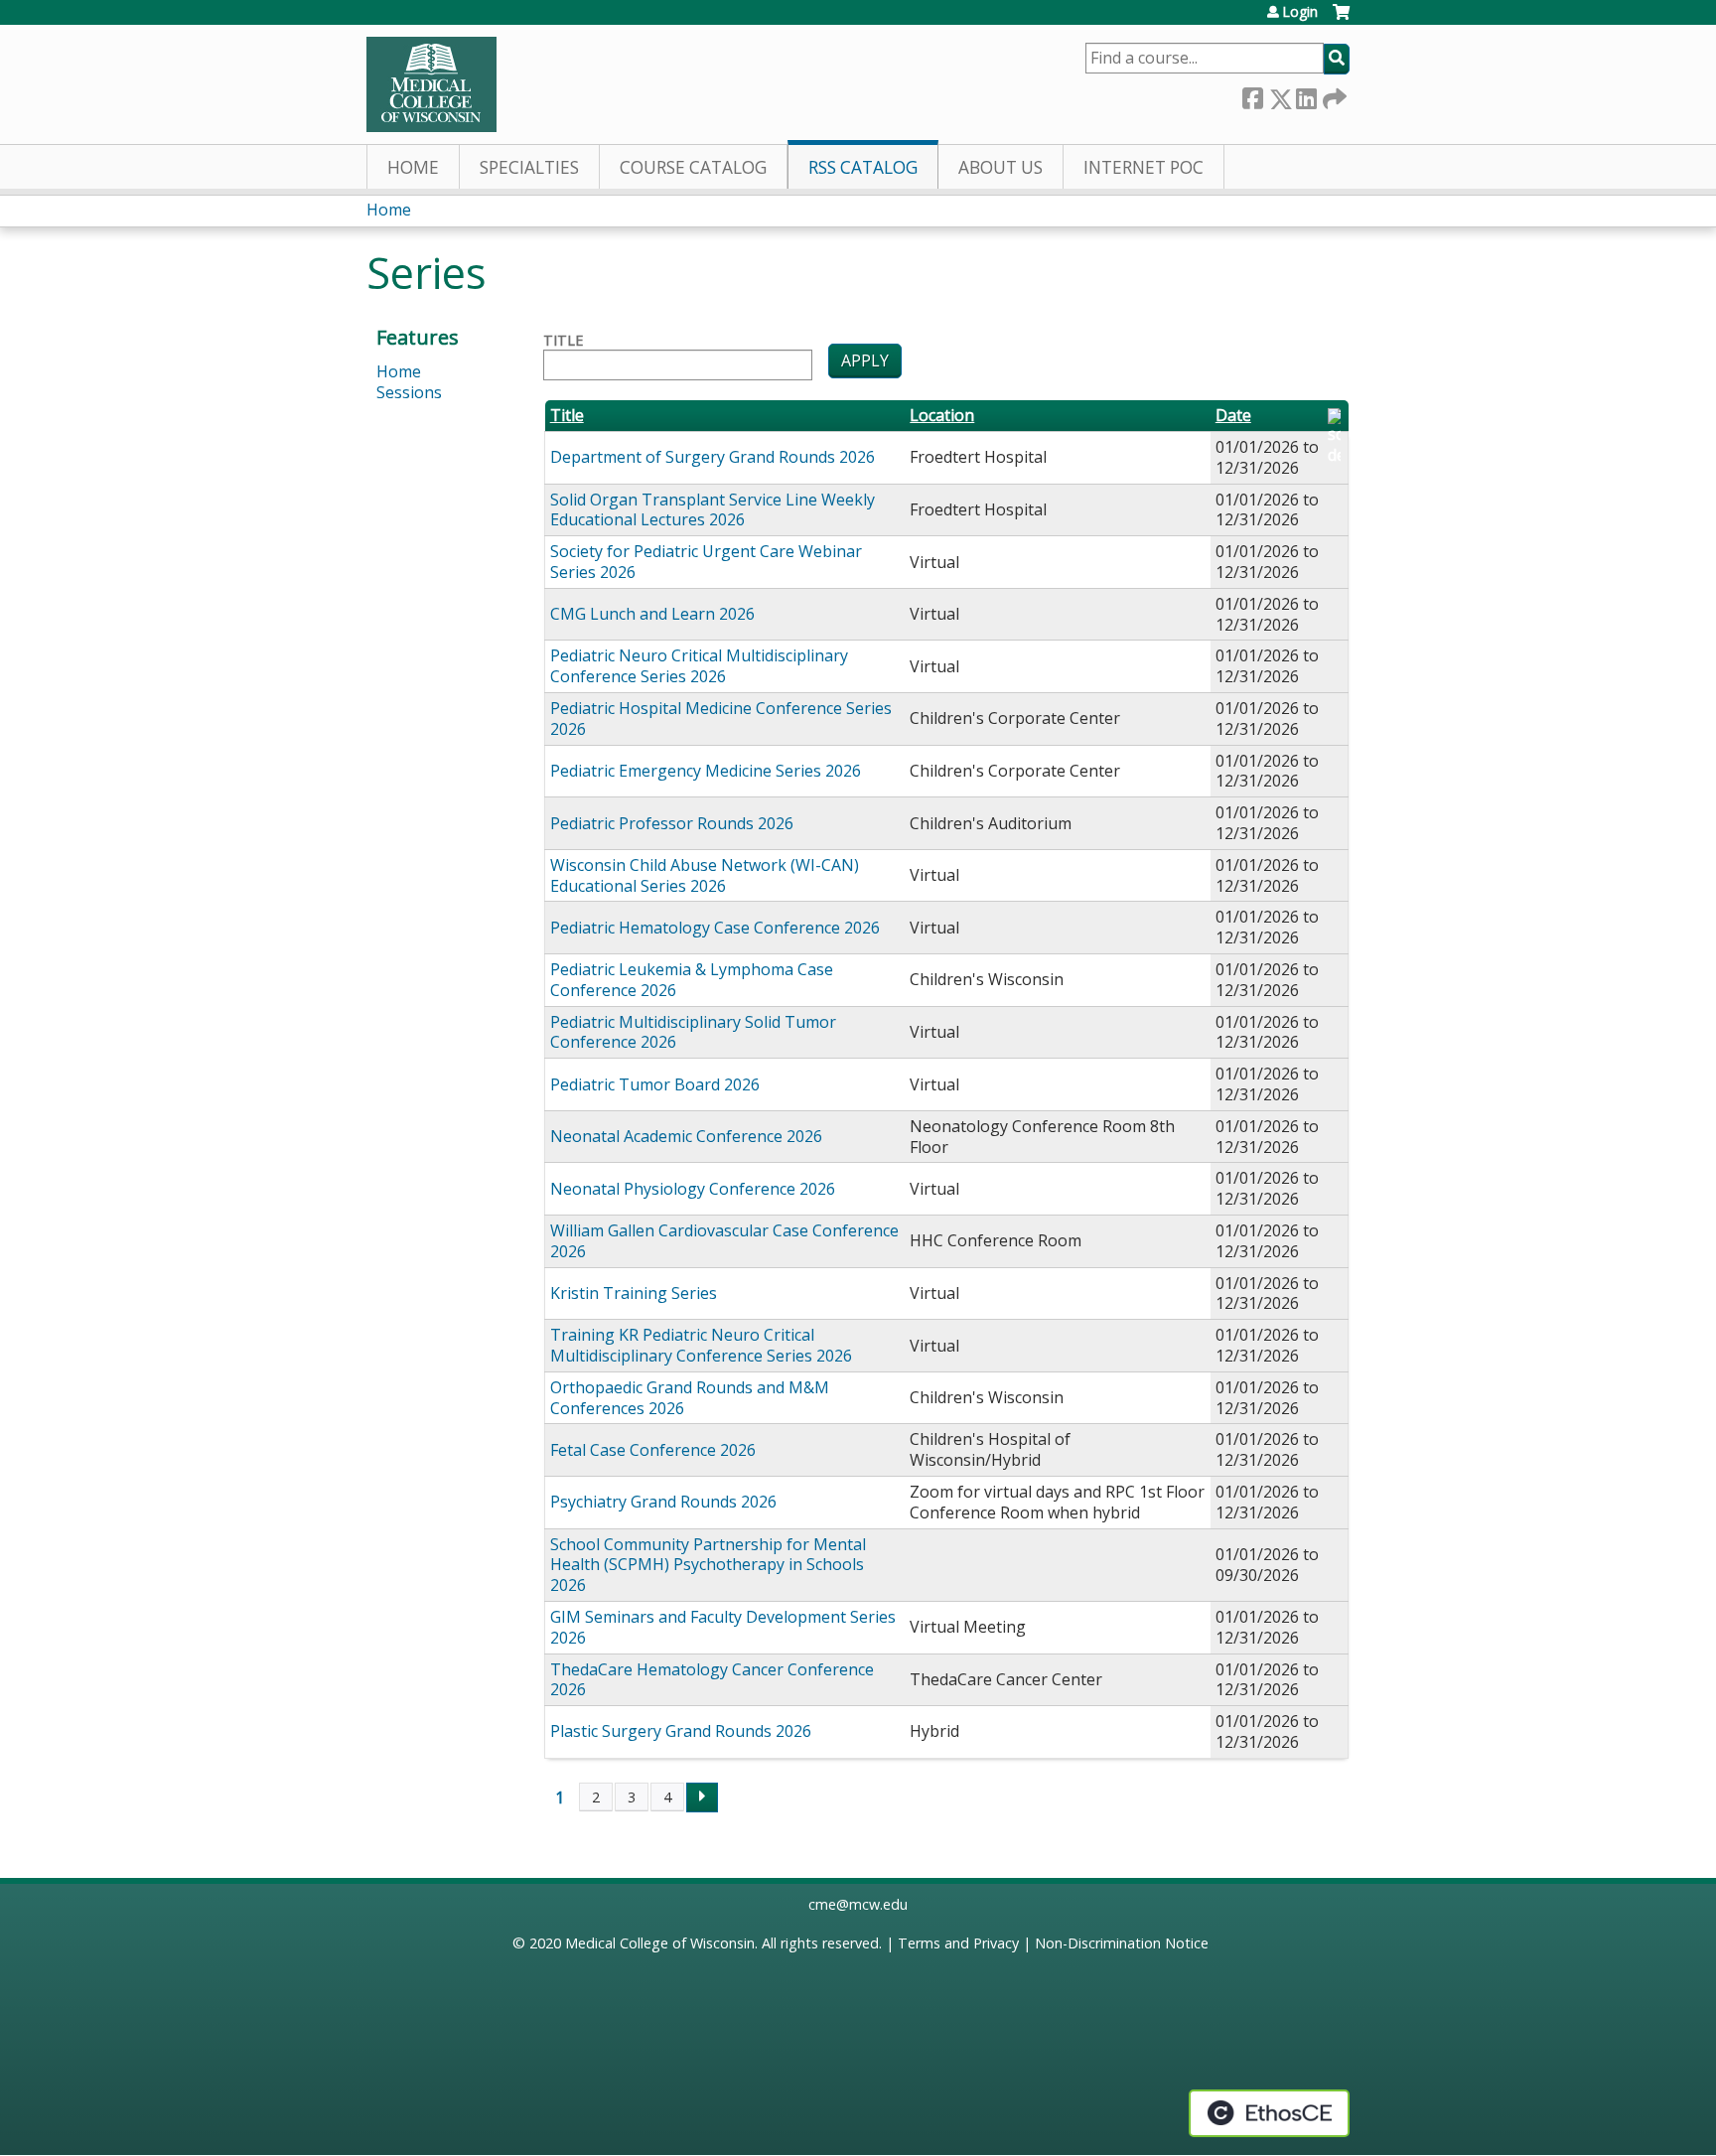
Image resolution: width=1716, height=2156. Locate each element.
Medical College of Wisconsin (660, 1943)
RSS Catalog (863, 167)
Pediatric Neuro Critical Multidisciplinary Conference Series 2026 (699, 666)
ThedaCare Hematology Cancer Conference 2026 (712, 1680)
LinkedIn (1306, 95)
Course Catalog (693, 167)
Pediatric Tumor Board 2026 (655, 1084)
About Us (1001, 167)
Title (563, 341)
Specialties (529, 167)
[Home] (431, 84)
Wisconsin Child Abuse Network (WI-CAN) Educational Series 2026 (705, 875)
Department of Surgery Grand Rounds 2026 (713, 457)
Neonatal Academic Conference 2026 (686, 1136)
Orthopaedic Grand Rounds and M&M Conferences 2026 (690, 1398)
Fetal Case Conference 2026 (653, 1450)
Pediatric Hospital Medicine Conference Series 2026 (721, 719)
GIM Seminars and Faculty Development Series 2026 (723, 1627)
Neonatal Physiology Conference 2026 (693, 1189)
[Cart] (1341, 19)
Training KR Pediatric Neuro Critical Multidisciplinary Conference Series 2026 (701, 1345)
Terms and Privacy (958, 1943)
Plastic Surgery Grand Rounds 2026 (681, 1731)
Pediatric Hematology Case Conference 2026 (715, 928)
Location (942, 416)
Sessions (409, 392)
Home (413, 167)
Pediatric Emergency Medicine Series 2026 (706, 771)
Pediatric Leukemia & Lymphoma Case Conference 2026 (692, 980)
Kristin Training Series (634, 1293)
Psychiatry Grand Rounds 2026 (663, 1502)
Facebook (1252, 95)
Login (1300, 12)
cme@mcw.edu (858, 1904)
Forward (1333, 95)
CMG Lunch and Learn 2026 (652, 614)
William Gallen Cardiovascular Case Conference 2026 (724, 1241)
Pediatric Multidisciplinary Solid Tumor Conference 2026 (693, 1032)
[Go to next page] (702, 1797)
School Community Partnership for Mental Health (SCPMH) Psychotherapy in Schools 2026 (708, 1565)
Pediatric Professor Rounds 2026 (672, 823)
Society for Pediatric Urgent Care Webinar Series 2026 (706, 562)
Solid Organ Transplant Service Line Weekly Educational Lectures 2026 (713, 510)
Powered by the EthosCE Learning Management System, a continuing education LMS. (1269, 2113)
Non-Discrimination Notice (1122, 1943)
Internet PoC (1144, 167)
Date (1233, 416)
